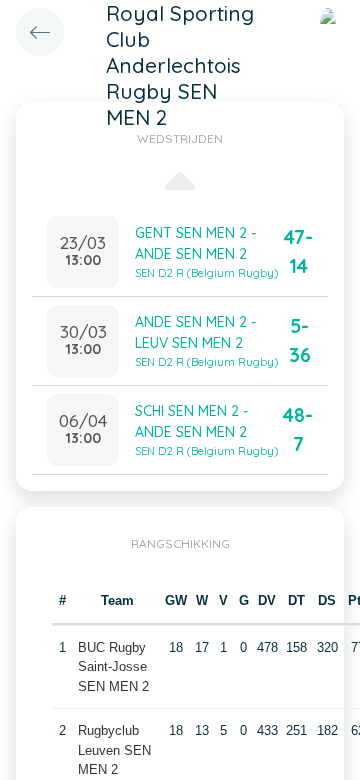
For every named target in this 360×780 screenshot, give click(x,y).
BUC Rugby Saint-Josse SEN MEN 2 (113, 667)
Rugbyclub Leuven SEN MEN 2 (114, 750)
